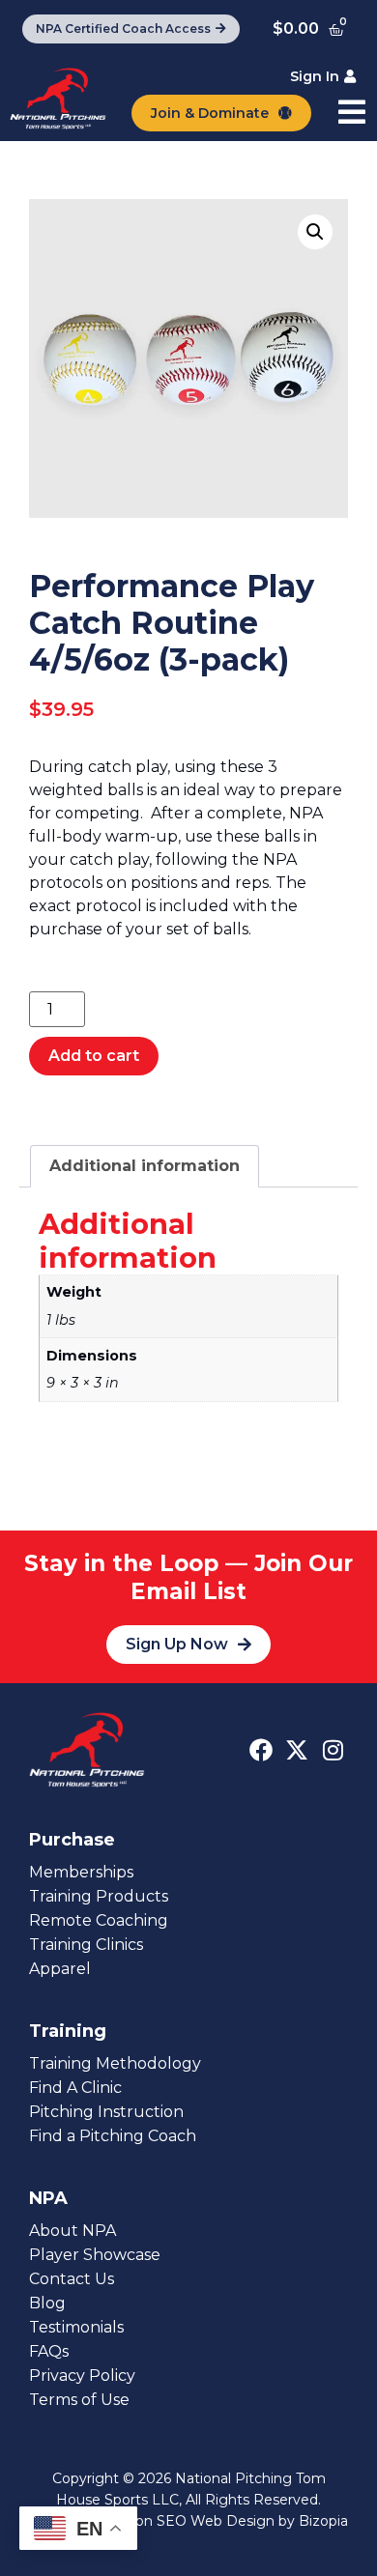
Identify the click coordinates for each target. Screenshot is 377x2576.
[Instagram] (333, 1750)
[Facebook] (261, 1750)
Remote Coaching (99, 1920)
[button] (315, 232)
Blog (47, 2303)
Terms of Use (79, 2400)
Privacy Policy (82, 2376)
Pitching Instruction (106, 2112)
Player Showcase (95, 2255)
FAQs (49, 2351)
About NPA (72, 2231)
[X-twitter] (297, 1750)
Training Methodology (115, 2063)
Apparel (60, 1969)
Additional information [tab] (145, 1166)
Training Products (99, 1896)
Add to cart (94, 1056)
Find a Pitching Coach (113, 2136)
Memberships (81, 1872)
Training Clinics (86, 1945)
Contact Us (72, 2279)
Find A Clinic (75, 2088)
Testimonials (76, 2327)
